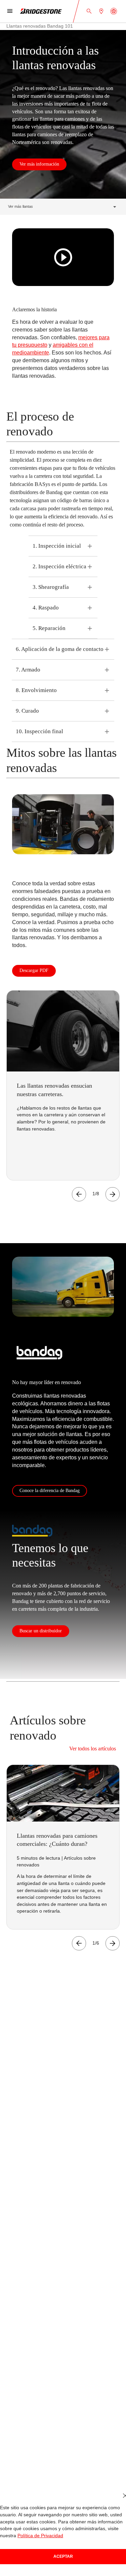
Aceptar (63, 2556)
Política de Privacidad (39, 2536)
